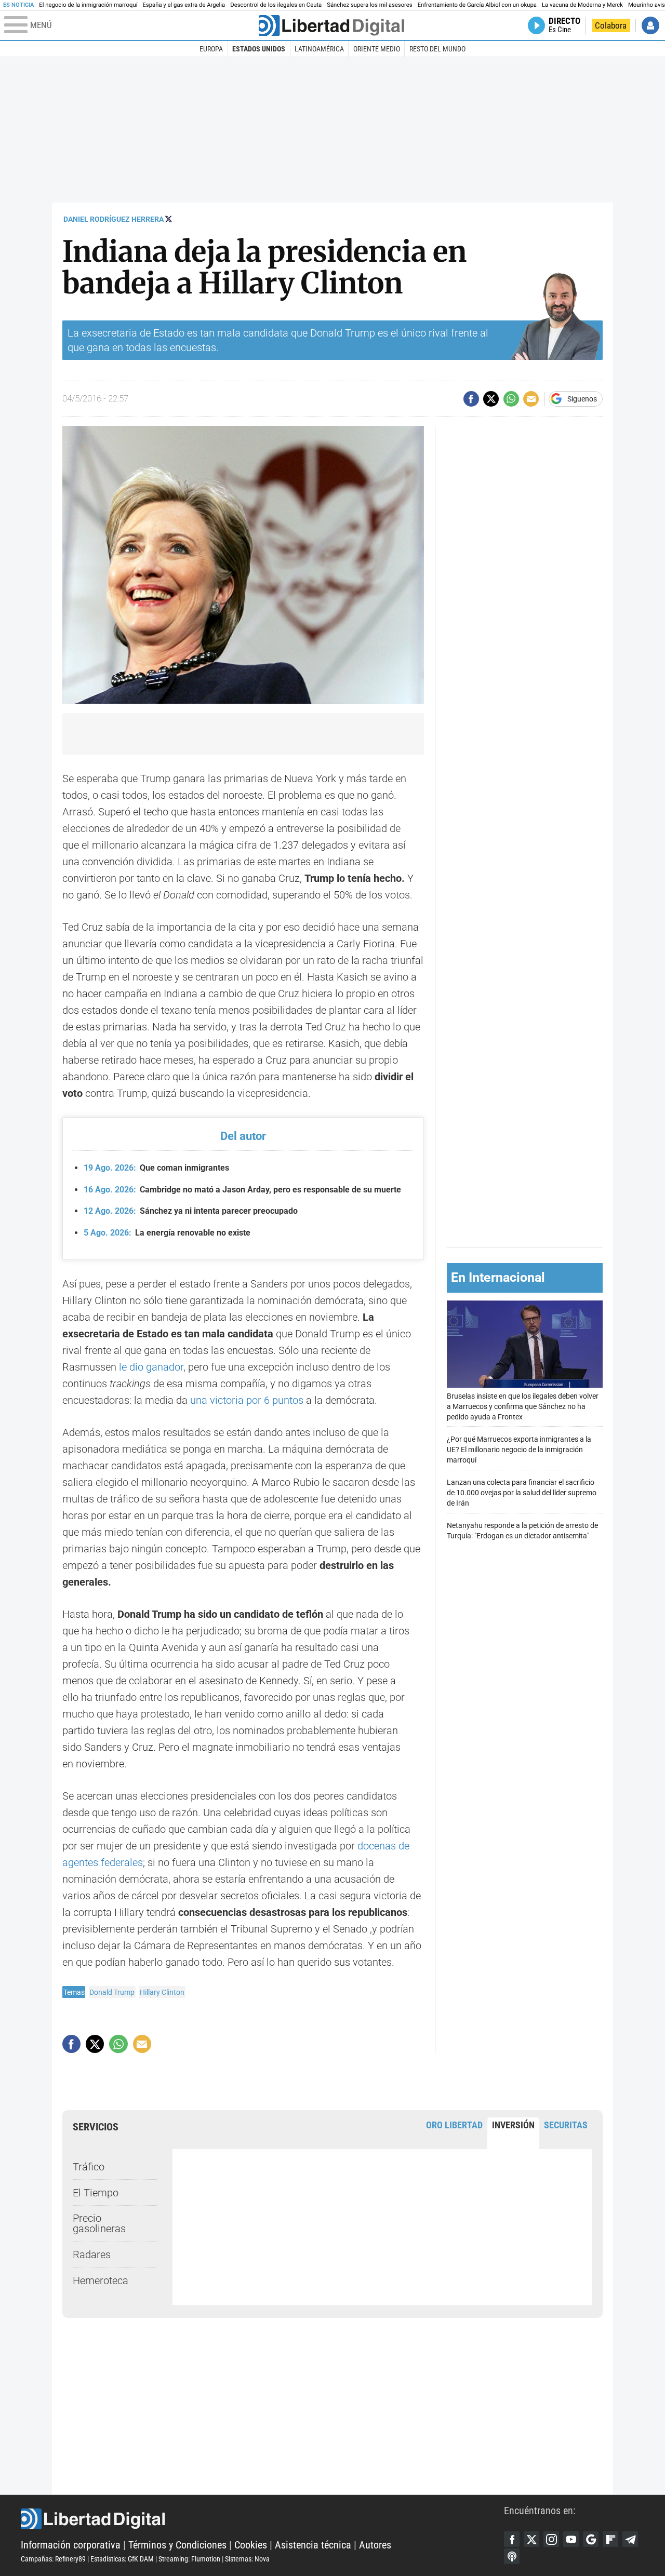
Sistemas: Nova (247, 2559)
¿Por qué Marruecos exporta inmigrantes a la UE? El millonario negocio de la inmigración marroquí (519, 1450)
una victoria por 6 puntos (247, 1400)
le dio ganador (151, 1367)
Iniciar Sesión (650, 25)
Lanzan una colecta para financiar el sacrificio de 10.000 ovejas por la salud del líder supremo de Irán (522, 1493)
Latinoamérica (319, 49)
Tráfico (89, 2167)
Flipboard (610, 2539)
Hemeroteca (101, 2280)
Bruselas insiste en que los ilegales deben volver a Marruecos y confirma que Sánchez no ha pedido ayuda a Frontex (523, 1407)
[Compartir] (471, 399)
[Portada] (331, 25)
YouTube (571, 2539)
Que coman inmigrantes (156, 1168)
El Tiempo (96, 2193)
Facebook (512, 2539)
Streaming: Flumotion (189, 2559)
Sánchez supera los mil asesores (369, 5)
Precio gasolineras (99, 2223)
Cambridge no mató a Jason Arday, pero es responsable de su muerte (242, 1190)
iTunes (512, 2556)
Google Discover (591, 2539)
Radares (92, 2255)
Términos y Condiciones (177, 2545)
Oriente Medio (377, 49)
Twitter (531, 2539)
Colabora (611, 25)
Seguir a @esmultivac (169, 219)
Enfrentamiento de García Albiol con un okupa (477, 5)
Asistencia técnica (313, 2545)
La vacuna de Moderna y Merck (582, 5)
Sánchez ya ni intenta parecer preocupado (191, 1211)
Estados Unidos (259, 49)
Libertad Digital (262, 2519)
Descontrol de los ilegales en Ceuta (276, 5)
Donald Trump (112, 1992)
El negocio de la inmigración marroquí (88, 5)
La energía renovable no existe (167, 1233)
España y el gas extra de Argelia (184, 5)
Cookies (251, 2545)
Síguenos (582, 399)
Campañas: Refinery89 (53, 2559)
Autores (375, 2545)
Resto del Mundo (437, 49)
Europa (211, 49)
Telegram (630, 2539)
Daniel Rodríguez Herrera (114, 219)
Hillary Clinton (162, 1992)
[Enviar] (511, 399)
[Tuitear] (491, 399)
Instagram (551, 2539)
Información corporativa (71, 2545)
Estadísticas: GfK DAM (122, 2559)
